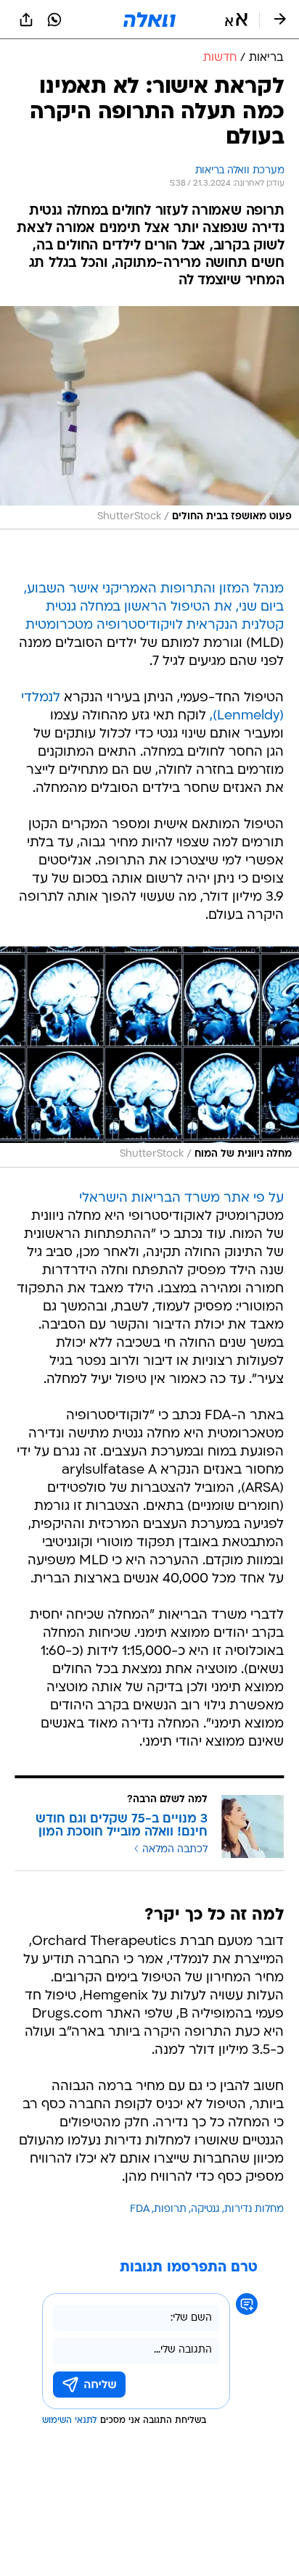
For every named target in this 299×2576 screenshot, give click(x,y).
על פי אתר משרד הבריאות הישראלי (181, 1198)
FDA (140, 2209)
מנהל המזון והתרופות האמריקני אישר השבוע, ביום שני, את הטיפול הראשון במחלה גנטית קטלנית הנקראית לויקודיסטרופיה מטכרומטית (154, 607)
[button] (236, 20)
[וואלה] (149, 20)
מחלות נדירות (254, 2209)
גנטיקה (205, 2209)
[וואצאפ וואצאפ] (54, 20)
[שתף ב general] (26, 20)
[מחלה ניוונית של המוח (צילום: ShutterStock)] (149, 1057)
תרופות (170, 2209)
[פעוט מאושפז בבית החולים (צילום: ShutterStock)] (149, 418)
